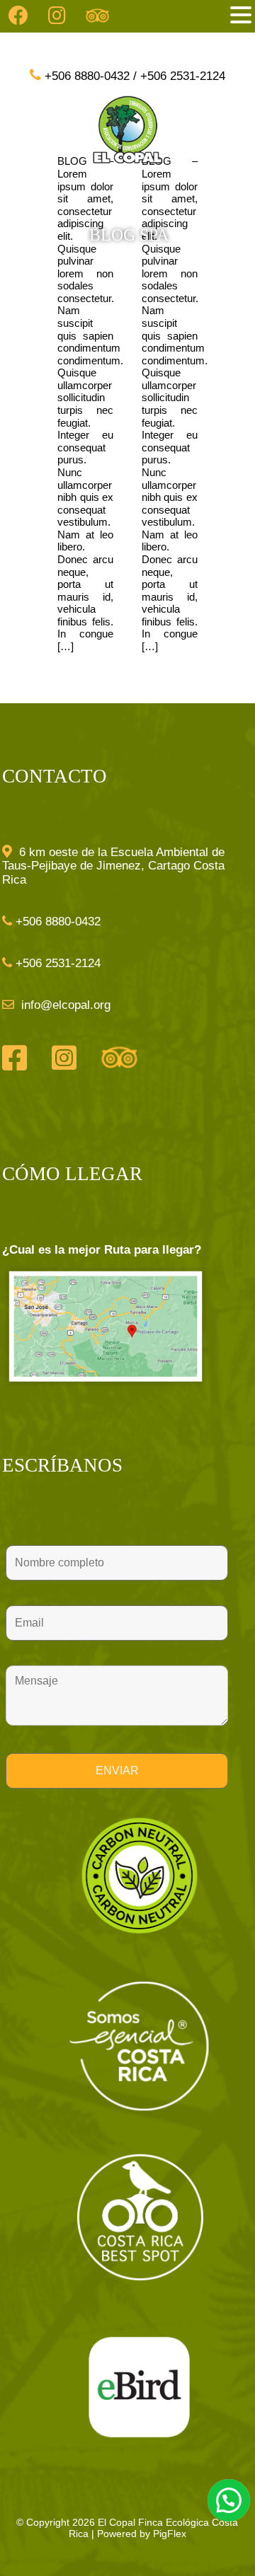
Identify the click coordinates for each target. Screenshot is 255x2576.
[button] (241, 15)
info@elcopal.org (64, 1005)
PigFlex (170, 2534)
